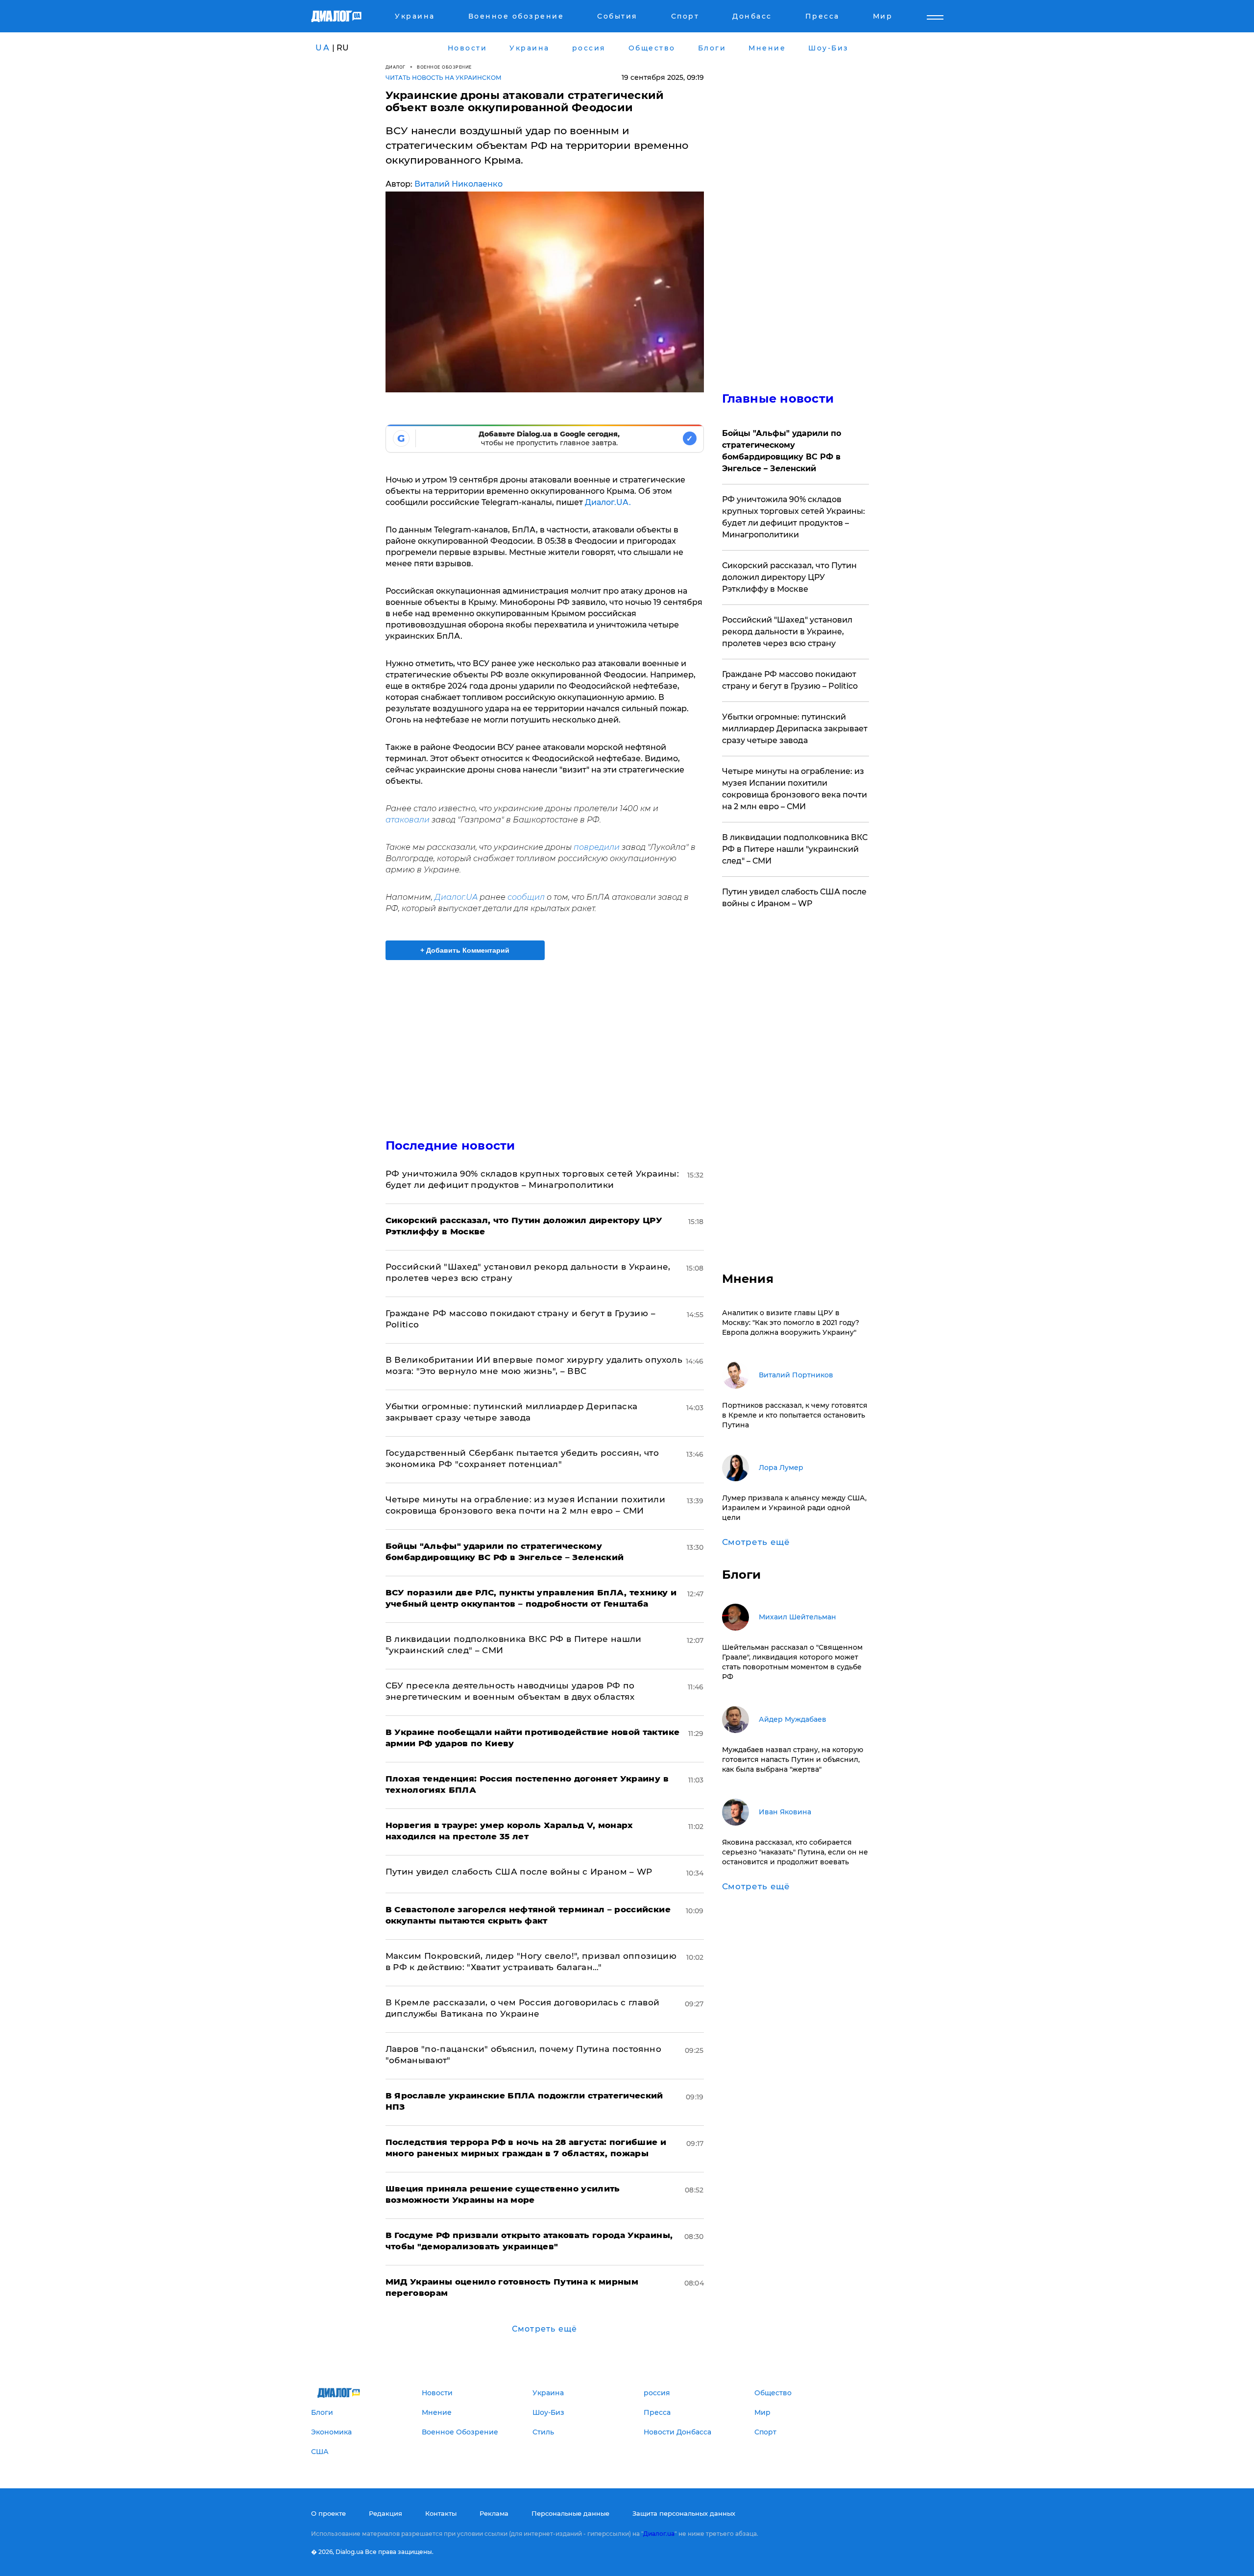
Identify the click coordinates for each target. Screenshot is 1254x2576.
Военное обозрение (444, 67)
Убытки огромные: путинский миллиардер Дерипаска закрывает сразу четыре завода (795, 729)
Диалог (396, 67)
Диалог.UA (456, 897)
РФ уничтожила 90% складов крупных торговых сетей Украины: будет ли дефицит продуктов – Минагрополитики (794, 517)
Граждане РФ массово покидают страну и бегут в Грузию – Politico (790, 680)
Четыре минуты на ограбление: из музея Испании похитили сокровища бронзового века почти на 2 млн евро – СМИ (795, 789)
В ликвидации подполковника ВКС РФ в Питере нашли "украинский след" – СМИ (795, 849)
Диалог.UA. (608, 502)
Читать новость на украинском (444, 78)
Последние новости (450, 1145)
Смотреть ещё (544, 2329)
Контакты (441, 2513)
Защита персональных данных (684, 2513)
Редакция (386, 2513)
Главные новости (778, 398)
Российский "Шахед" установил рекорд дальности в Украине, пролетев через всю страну (787, 632)
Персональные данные (570, 2513)
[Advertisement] (545, 1041)
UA (323, 48)
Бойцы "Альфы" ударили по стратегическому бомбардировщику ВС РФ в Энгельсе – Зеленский (782, 451)
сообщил (526, 897)
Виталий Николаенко (458, 184)
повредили (597, 847)
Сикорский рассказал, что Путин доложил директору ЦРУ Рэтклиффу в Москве (789, 577)
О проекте (328, 2513)
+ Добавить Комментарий (465, 950)
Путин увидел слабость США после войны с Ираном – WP (519, 1872)
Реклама (494, 2513)
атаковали (408, 820)
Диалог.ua (659, 2534)
